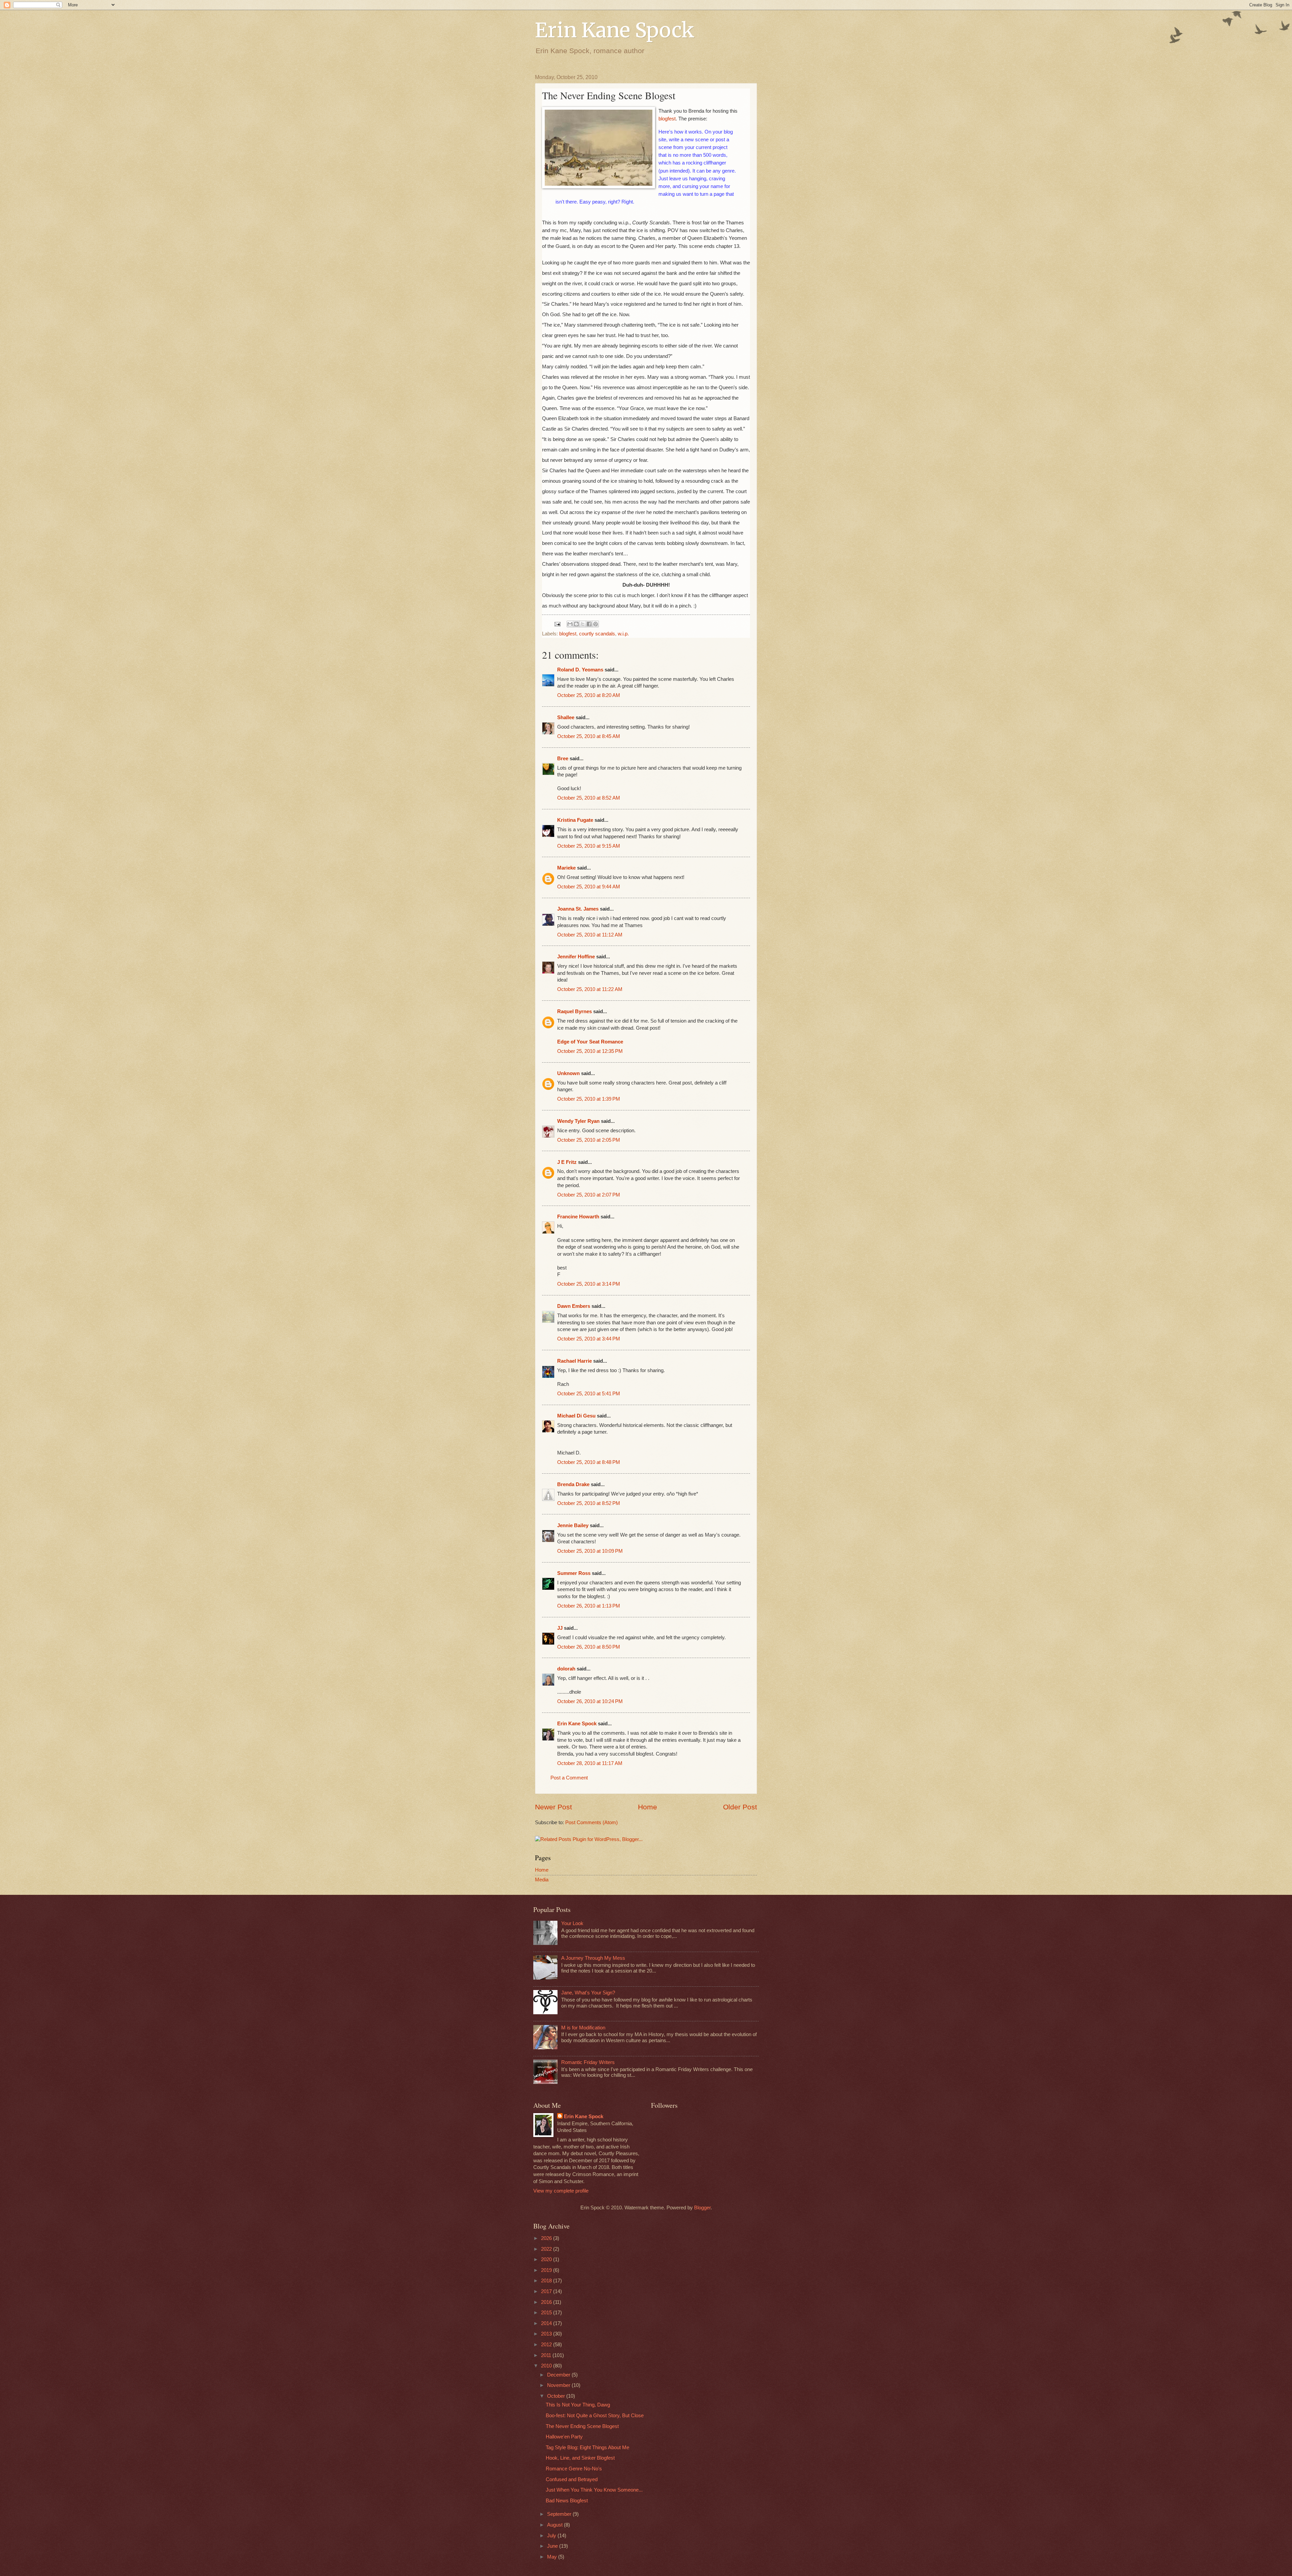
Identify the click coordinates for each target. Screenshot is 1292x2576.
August (555, 2525)
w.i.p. (623, 634)
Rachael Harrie (575, 1361)
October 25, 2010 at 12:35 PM (590, 1051)
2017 (547, 2291)
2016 (547, 2302)
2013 (547, 2334)
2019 (547, 2270)
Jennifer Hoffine (576, 957)
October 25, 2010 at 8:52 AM (589, 798)
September (560, 2514)
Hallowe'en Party (564, 2437)
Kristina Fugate (575, 820)
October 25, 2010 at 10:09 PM (590, 1551)
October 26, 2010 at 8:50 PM (589, 1647)
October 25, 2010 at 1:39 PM (589, 1099)
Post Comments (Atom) (591, 1823)
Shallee (566, 717)
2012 (547, 2345)
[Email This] (570, 624)
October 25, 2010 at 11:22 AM (590, 989)
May (553, 2557)
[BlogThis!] (576, 624)
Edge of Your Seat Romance (590, 1042)
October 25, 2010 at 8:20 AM (589, 695)
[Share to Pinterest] (596, 624)
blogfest (667, 119)
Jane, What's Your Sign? (588, 1993)
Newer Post (553, 1807)
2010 (547, 2366)
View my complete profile (561, 2191)
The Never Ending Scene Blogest (582, 2426)
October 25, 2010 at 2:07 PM (589, 1195)
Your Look (572, 1923)
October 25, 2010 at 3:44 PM (589, 1339)
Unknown (568, 1073)
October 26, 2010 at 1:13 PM (589, 1606)
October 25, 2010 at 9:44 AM (589, 887)
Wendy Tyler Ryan (578, 1121)
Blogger (702, 2208)
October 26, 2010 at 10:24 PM (590, 1701)
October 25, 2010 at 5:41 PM (589, 1394)
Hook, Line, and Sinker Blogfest (580, 2458)
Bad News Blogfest (567, 2501)
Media (542, 1880)
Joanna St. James (578, 909)
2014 (547, 2323)
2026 (547, 2238)
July (552, 2536)
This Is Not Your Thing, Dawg (578, 2405)
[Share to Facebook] (589, 624)
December (559, 2375)
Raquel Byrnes (575, 1011)
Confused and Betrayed (572, 2479)
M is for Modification (583, 2028)
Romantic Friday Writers (588, 2062)
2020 (547, 2259)
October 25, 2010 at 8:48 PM (589, 1462)
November (559, 2385)
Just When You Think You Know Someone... (594, 2490)
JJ (560, 1628)
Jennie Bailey (573, 1525)
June (553, 2546)
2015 (547, 2313)
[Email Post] (557, 624)
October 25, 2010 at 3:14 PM (589, 1284)
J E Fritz (567, 1162)
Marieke (566, 868)
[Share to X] (583, 624)
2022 (547, 2249)
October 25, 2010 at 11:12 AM (590, 935)
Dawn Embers (574, 1306)
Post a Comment (569, 1778)
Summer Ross (574, 1573)
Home (648, 1807)
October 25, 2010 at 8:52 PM (589, 1503)
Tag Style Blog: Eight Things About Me (587, 2448)
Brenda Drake (573, 1484)
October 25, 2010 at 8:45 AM (589, 736)
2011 (547, 2355)
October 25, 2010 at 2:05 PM (589, 1140)
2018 (547, 2281)
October (557, 2396)
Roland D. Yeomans (580, 670)
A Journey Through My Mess (593, 1958)
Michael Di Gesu (576, 1416)
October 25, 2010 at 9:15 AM (589, 846)
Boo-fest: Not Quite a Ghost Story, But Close (595, 2416)
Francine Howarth (578, 1217)
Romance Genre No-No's (574, 2469)
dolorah (566, 1669)
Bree (563, 759)
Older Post (740, 1807)
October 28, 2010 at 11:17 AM (590, 1763)
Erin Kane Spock (615, 30)
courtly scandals (597, 634)
